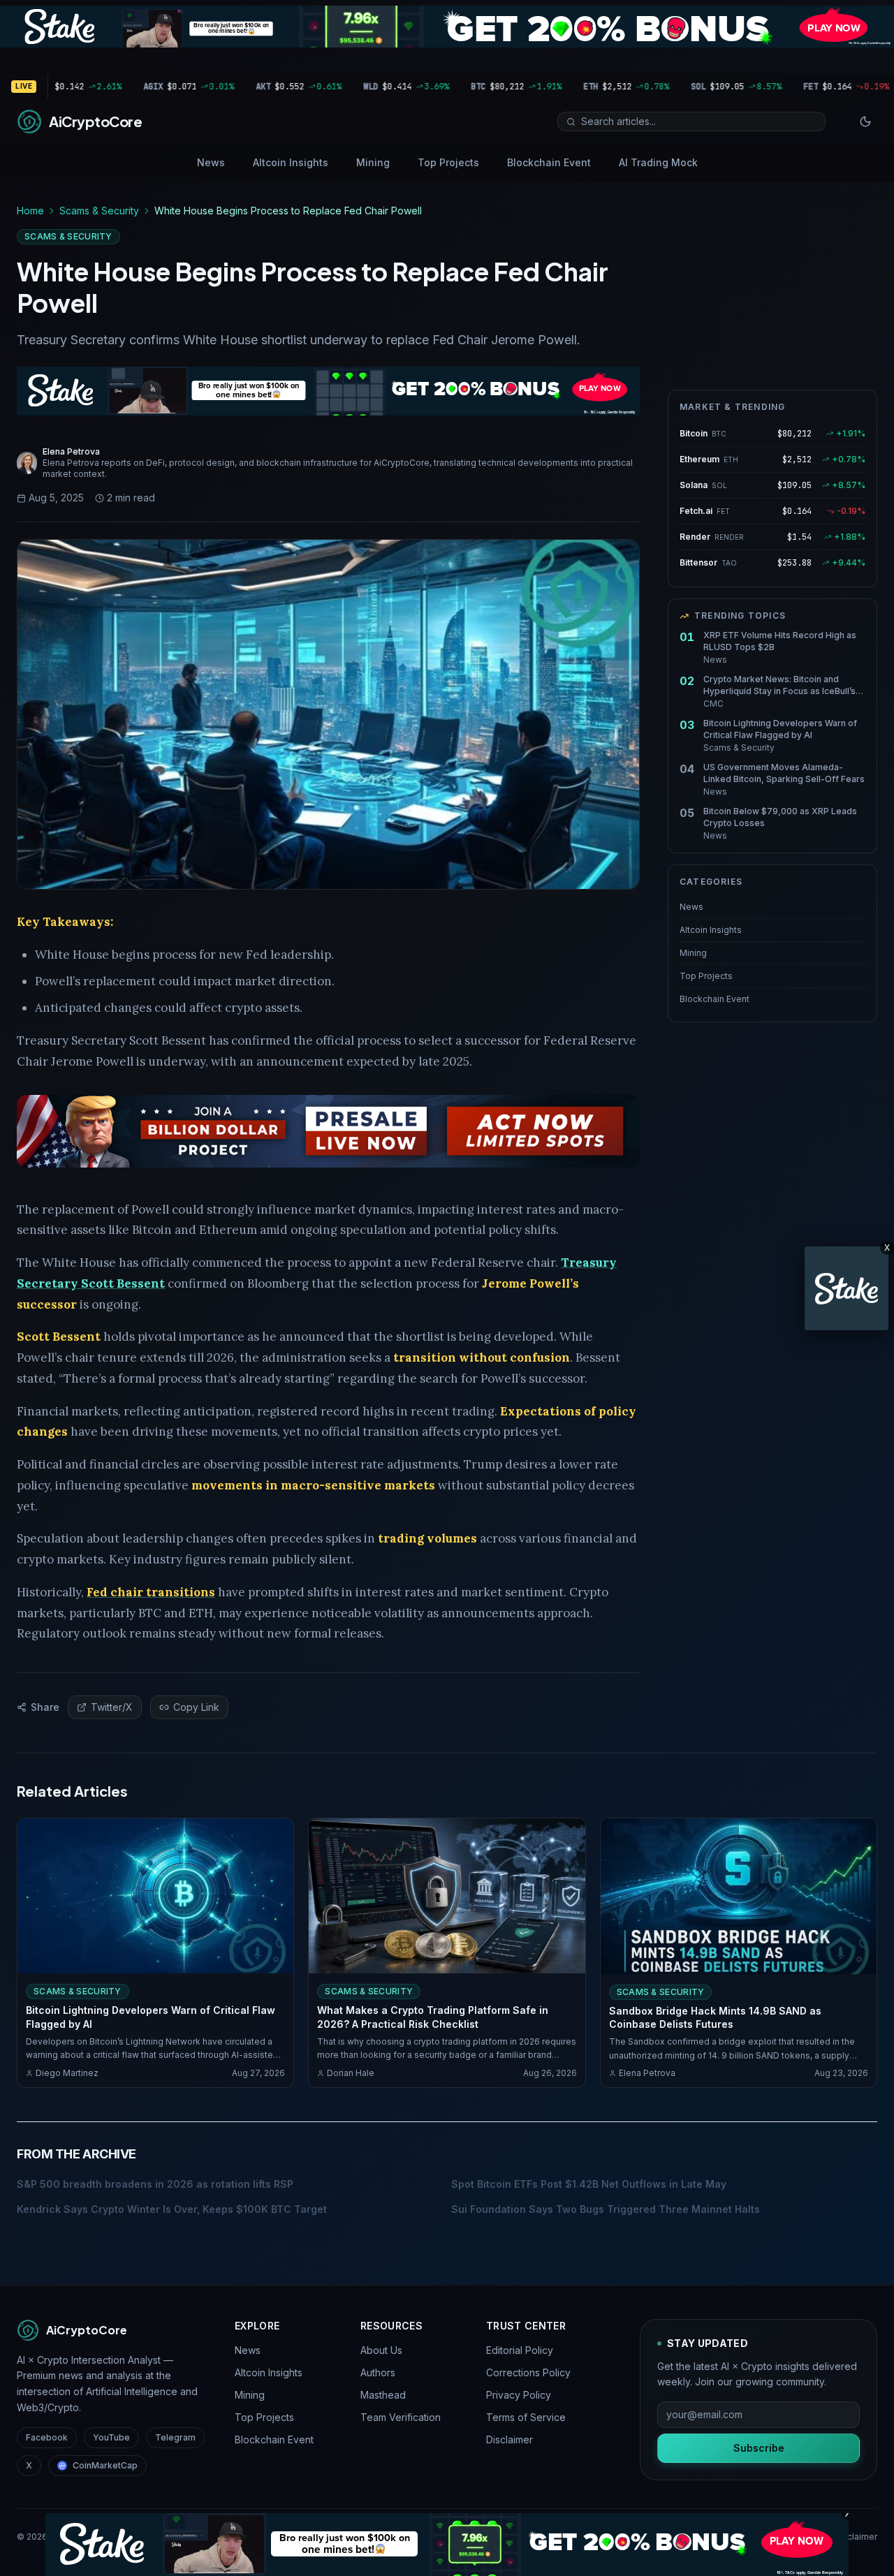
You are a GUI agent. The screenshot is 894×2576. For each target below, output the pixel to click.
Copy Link (196, 1707)
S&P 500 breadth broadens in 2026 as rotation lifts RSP (155, 2184)
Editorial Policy (520, 2350)
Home (30, 211)
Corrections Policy (528, 2372)
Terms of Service (526, 2417)
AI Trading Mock (658, 162)
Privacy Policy (519, 2395)
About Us (381, 2350)
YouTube (111, 2437)
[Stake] (847, 1288)
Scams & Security (99, 211)
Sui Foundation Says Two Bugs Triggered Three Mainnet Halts (606, 2209)
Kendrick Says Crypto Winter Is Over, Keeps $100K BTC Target (172, 2209)
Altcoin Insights (291, 162)
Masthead (383, 2395)
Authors (378, 2372)
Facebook (47, 2437)
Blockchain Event (549, 162)
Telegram (175, 2437)
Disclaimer (510, 2439)
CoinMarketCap (105, 2465)
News (211, 162)
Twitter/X (112, 1707)
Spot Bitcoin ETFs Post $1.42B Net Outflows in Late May (589, 2184)
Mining (373, 162)
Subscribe (759, 2448)
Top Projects (448, 162)
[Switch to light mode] (865, 122)
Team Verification (401, 2417)
